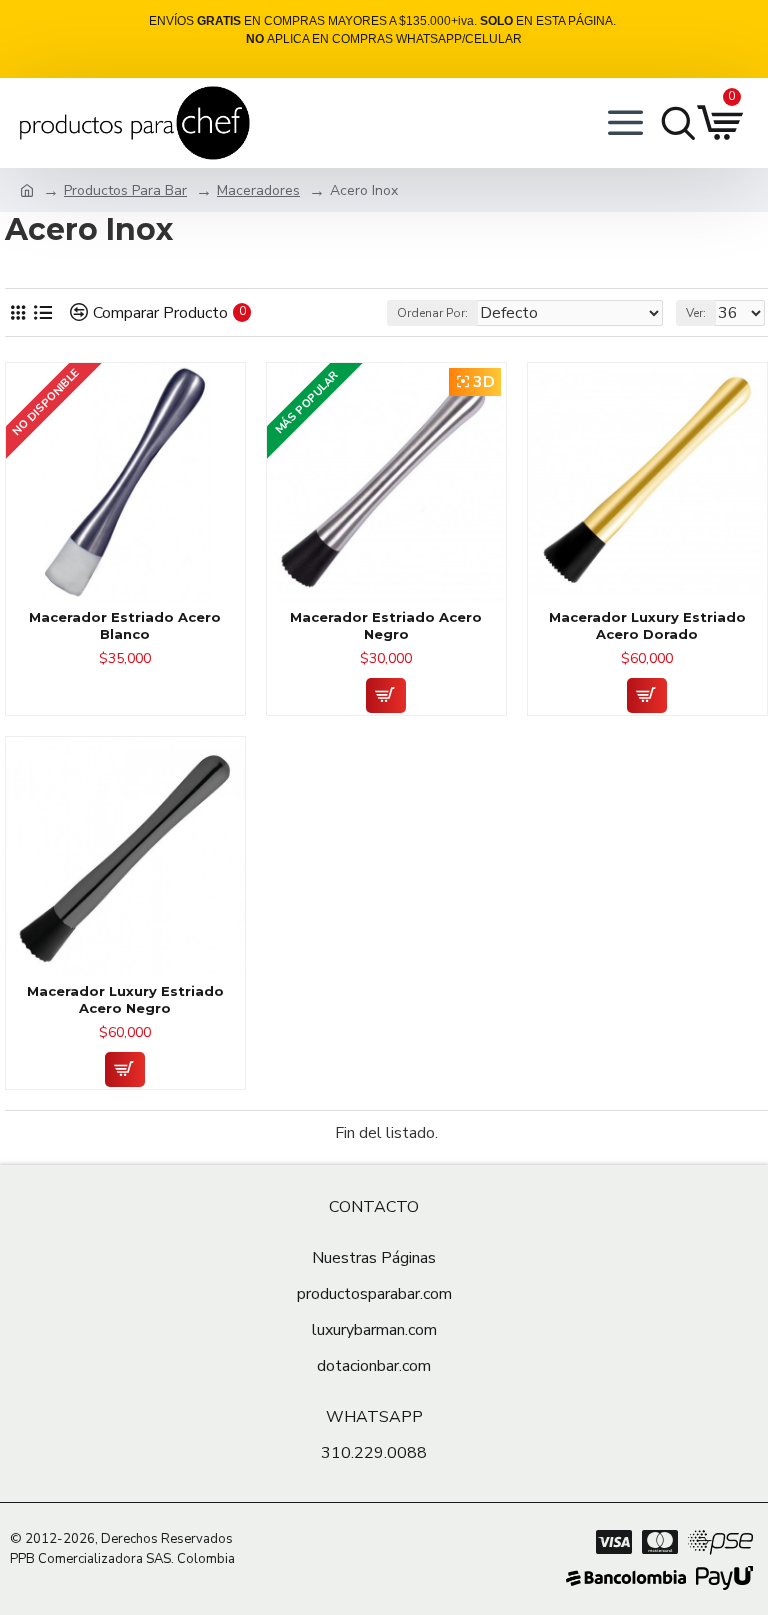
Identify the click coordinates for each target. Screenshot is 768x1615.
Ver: (696, 313)
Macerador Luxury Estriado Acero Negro (125, 999)
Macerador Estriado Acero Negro (386, 625)
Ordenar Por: (432, 313)
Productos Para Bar (125, 190)
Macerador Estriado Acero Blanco (125, 625)
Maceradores (258, 190)
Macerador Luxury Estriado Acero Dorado (647, 625)
